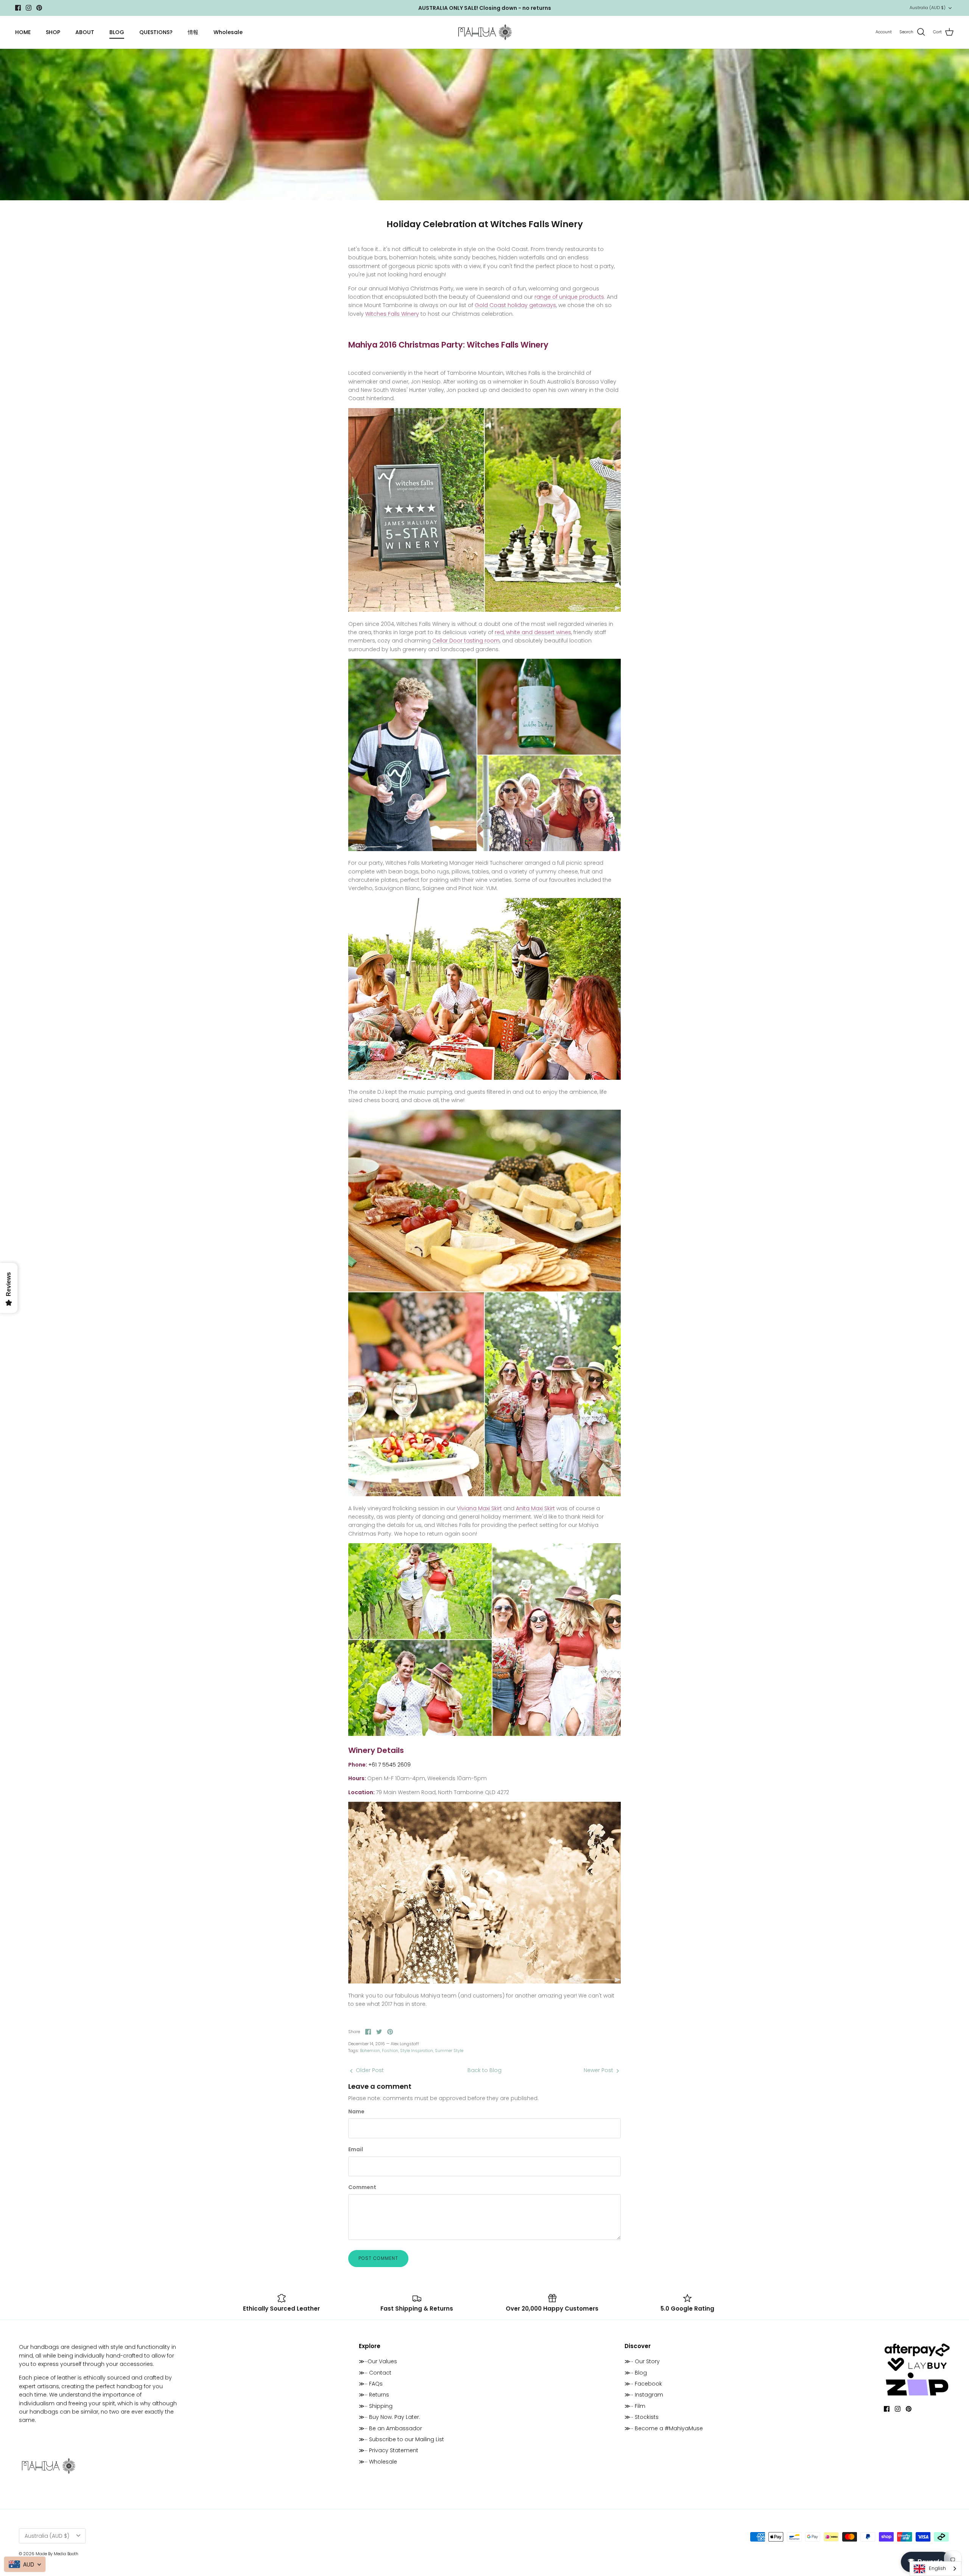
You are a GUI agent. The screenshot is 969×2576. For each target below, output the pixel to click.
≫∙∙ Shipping (376, 2406)
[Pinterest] (39, 8)
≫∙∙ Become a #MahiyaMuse (664, 2428)
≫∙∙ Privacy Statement (389, 2450)
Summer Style (449, 2051)
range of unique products (569, 297)
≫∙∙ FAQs (371, 2384)
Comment (362, 2187)
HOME (23, 32)
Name (356, 2112)
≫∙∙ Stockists (642, 2417)
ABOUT (85, 32)
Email (356, 2150)
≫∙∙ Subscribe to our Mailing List (401, 2439)
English (937, 2568)
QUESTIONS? (156, 32)
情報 (193, 32)
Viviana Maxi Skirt (479, 1508)
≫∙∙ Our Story (642, 2361)
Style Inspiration (417, 2051)
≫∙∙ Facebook (643, 2384)
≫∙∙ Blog (636, 2373)
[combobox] (936, 2569)
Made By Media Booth (57, 2554)
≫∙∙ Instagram (644, 2395)
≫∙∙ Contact (375, 2373)
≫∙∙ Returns (374, 2395)
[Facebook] (18, 8)
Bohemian (370, 2051)
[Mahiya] (485, 32)
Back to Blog (484, 2070)
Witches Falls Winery (392, 314)
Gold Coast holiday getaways (515, 305)
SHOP (53, 32)
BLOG (117, 32)
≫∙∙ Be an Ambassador (390, 2428)
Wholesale (228, 32)
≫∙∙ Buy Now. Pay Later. (389, 2417)
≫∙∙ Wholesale (378, 2462)
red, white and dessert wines (533, 632)
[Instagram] (29, 8)
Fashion (390, 2051)
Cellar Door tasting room (466, 641)
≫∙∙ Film (635, 2406)
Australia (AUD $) (928, 8)
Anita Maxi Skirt (535, 1508)
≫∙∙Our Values (378, 2361)
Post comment (378, 2258)
